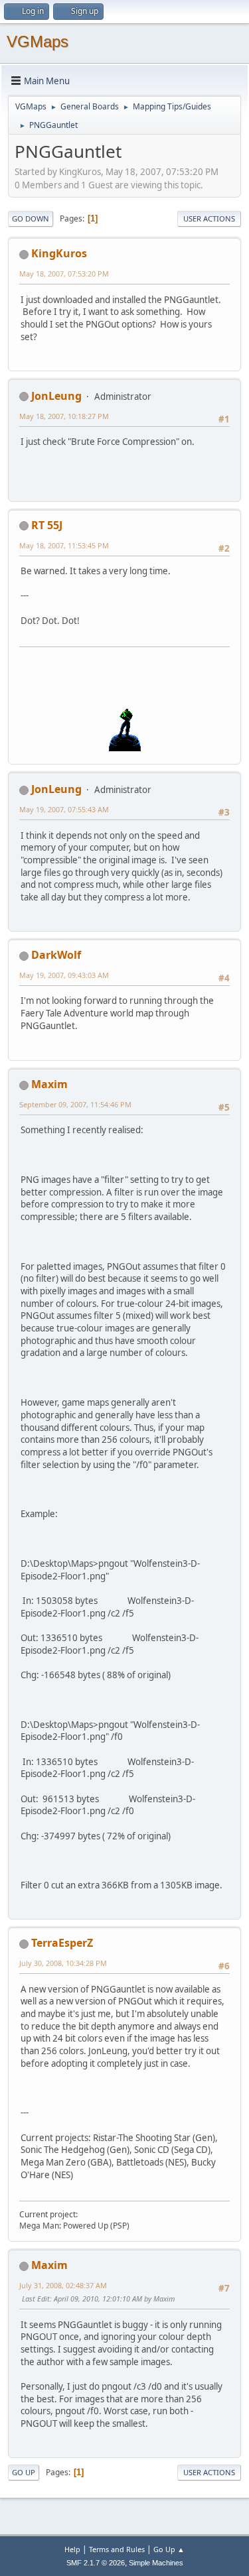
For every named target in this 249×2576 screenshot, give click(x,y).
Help (72, 2549)
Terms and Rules (117, 2549)
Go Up (24, 2472)
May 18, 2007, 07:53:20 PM (64, 274)
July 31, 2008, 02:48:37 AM (63, 2285)
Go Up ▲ (169, 2549)
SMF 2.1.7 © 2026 (96, 2563)
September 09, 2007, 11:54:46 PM (75, 1104)
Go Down (31, 218)
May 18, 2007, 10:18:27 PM (64, 416)
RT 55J (47, 525)
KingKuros (59, 253)
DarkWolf (56, 955)
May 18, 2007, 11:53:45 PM (64, 545)
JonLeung (56, 396)
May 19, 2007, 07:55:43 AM (64, 809)
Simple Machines (156, 2563)
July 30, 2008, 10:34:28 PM (63, 1963)
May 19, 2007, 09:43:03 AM (64, 975)
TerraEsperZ (62, 1943)
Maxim (49, 1084)
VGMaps (38, 41)
